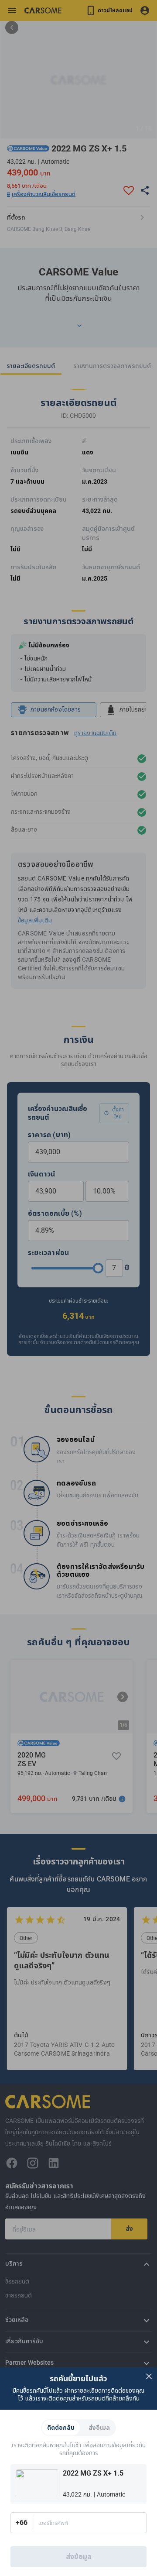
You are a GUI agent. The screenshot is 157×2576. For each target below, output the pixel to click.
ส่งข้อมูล (79, 2557)
